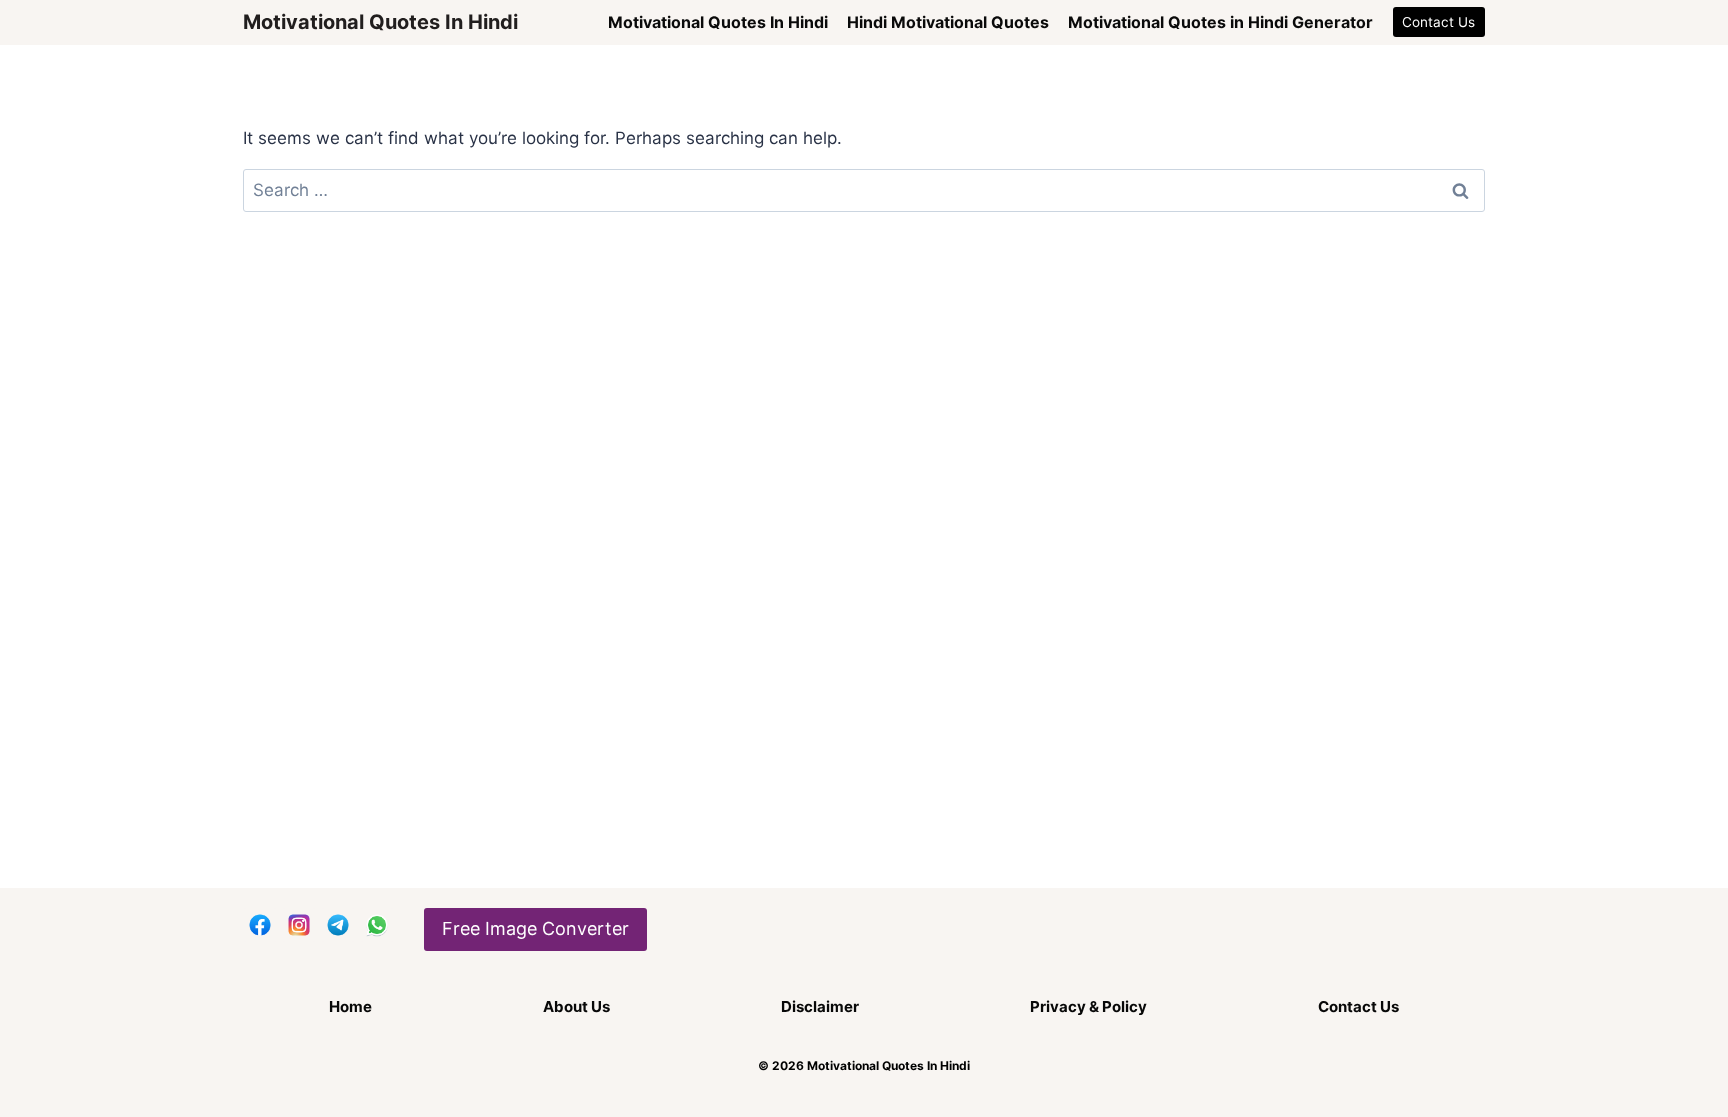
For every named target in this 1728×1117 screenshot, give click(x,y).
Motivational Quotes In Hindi (718, 22)
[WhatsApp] (377, 925)
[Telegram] (338, 925)
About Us (576, 1006)
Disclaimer (820, 1006)
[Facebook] (260, 925)
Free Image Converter (535, 928)
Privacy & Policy (1088, 1006)
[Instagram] (299, 925)
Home (350, 1006)
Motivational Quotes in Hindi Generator (1220, 22)
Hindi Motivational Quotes (948, 22)
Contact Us (1438, 22)
